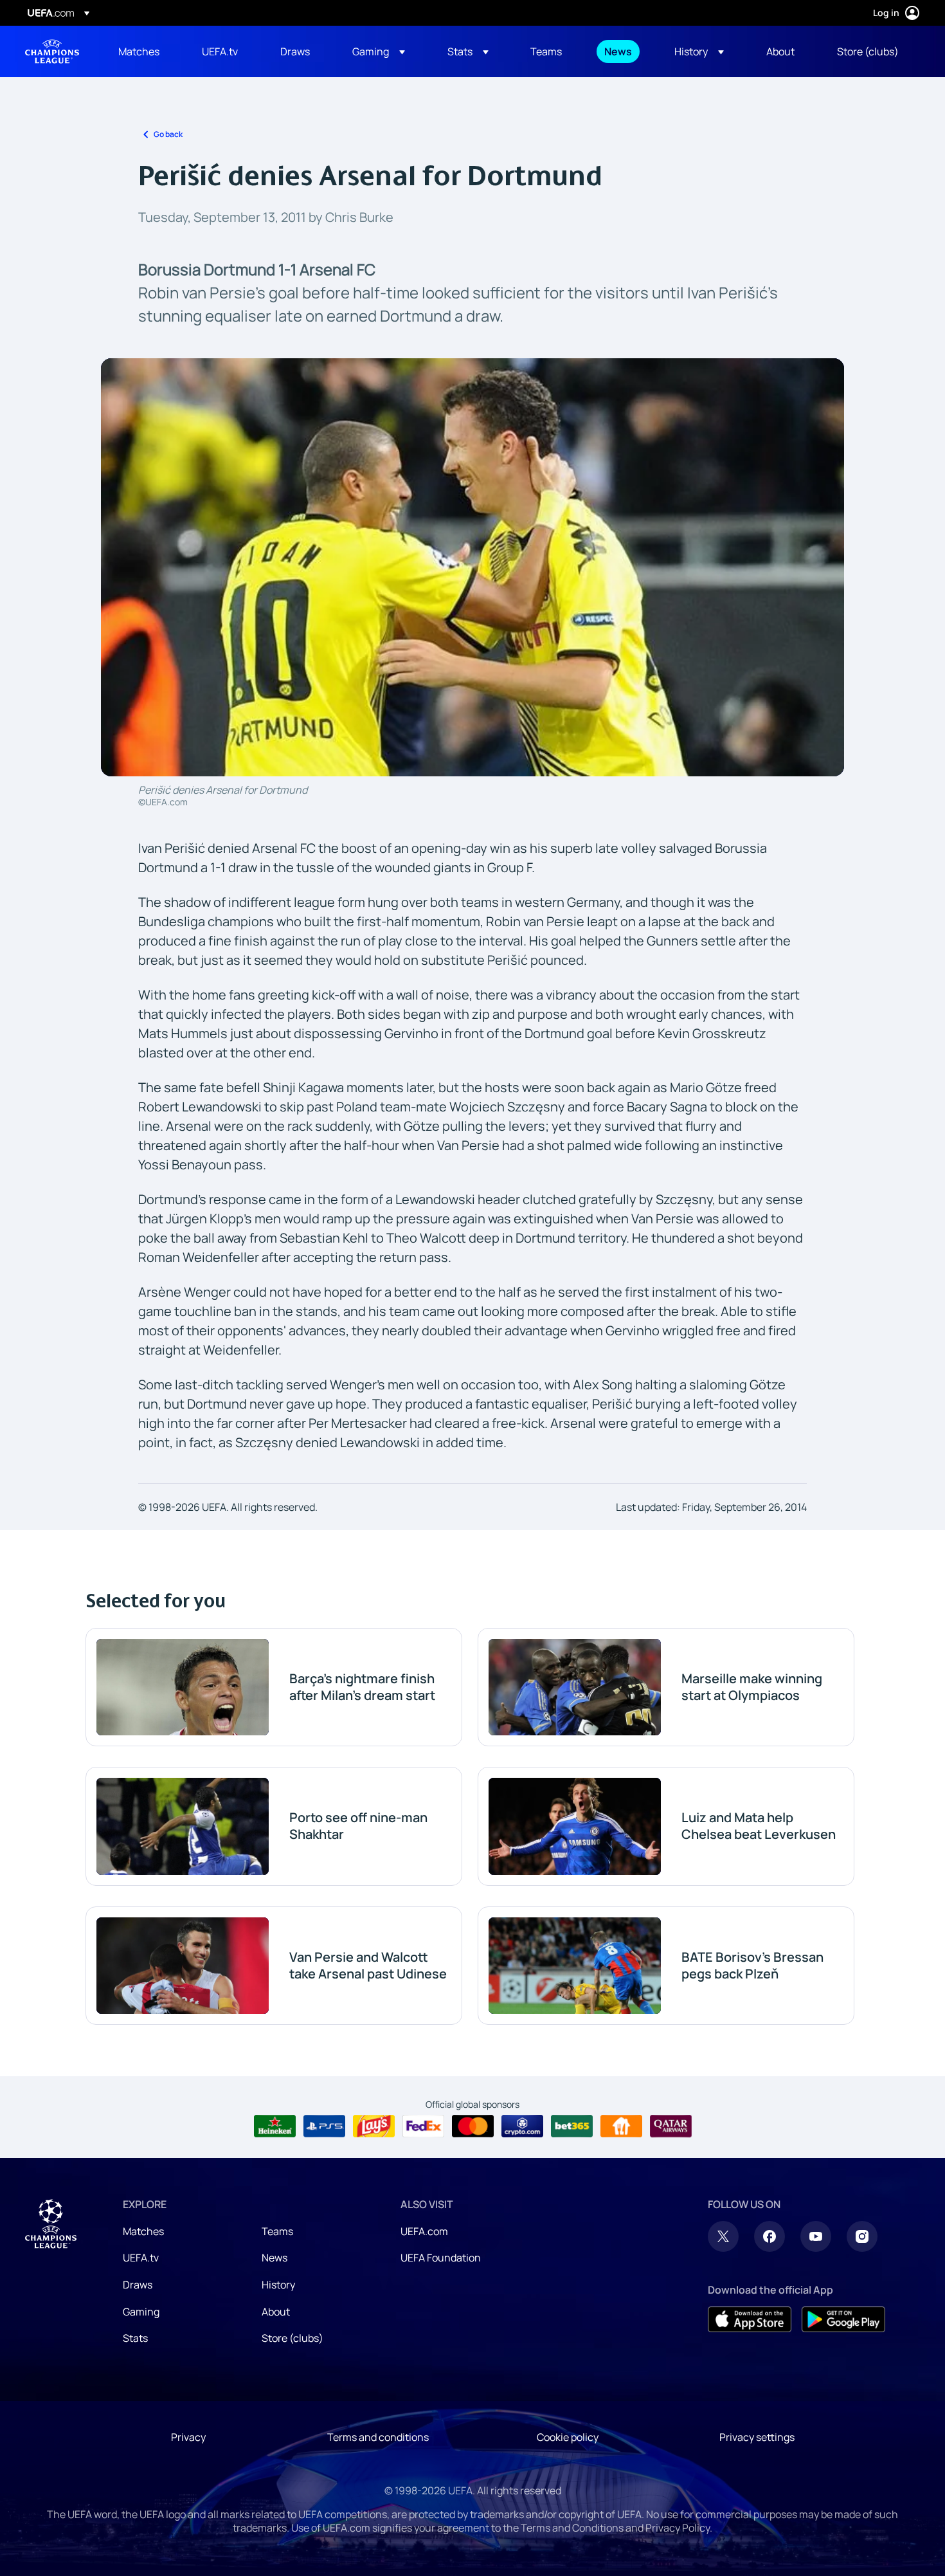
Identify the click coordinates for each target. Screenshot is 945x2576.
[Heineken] (275, 2126)
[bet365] (572, 2126)
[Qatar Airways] (671, 2126)
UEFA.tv (141, 2258)
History (278, 2285)
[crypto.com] (522, 2126)
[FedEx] (423, 2126)
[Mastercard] (473, 2126)
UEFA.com (424, 2231)
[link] (139, 51)
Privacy (188, 2437)
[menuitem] (144, 51)
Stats (135, 2338)
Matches (143, 2231)
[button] (379, 51)
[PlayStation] (324, 2126)
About (276, 2312)
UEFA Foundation (441, 2258)
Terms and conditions (378, 2437)
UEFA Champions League (52, 51)
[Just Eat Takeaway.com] (621, 2126)
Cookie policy (568, 2437)
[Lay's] (374, 2126)
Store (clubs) (292, 2338)
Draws (138, 2285)
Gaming (141, 2312)
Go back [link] (168, 134)
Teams (277, 2231)
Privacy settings (757, 2437)
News (274, 2258)
